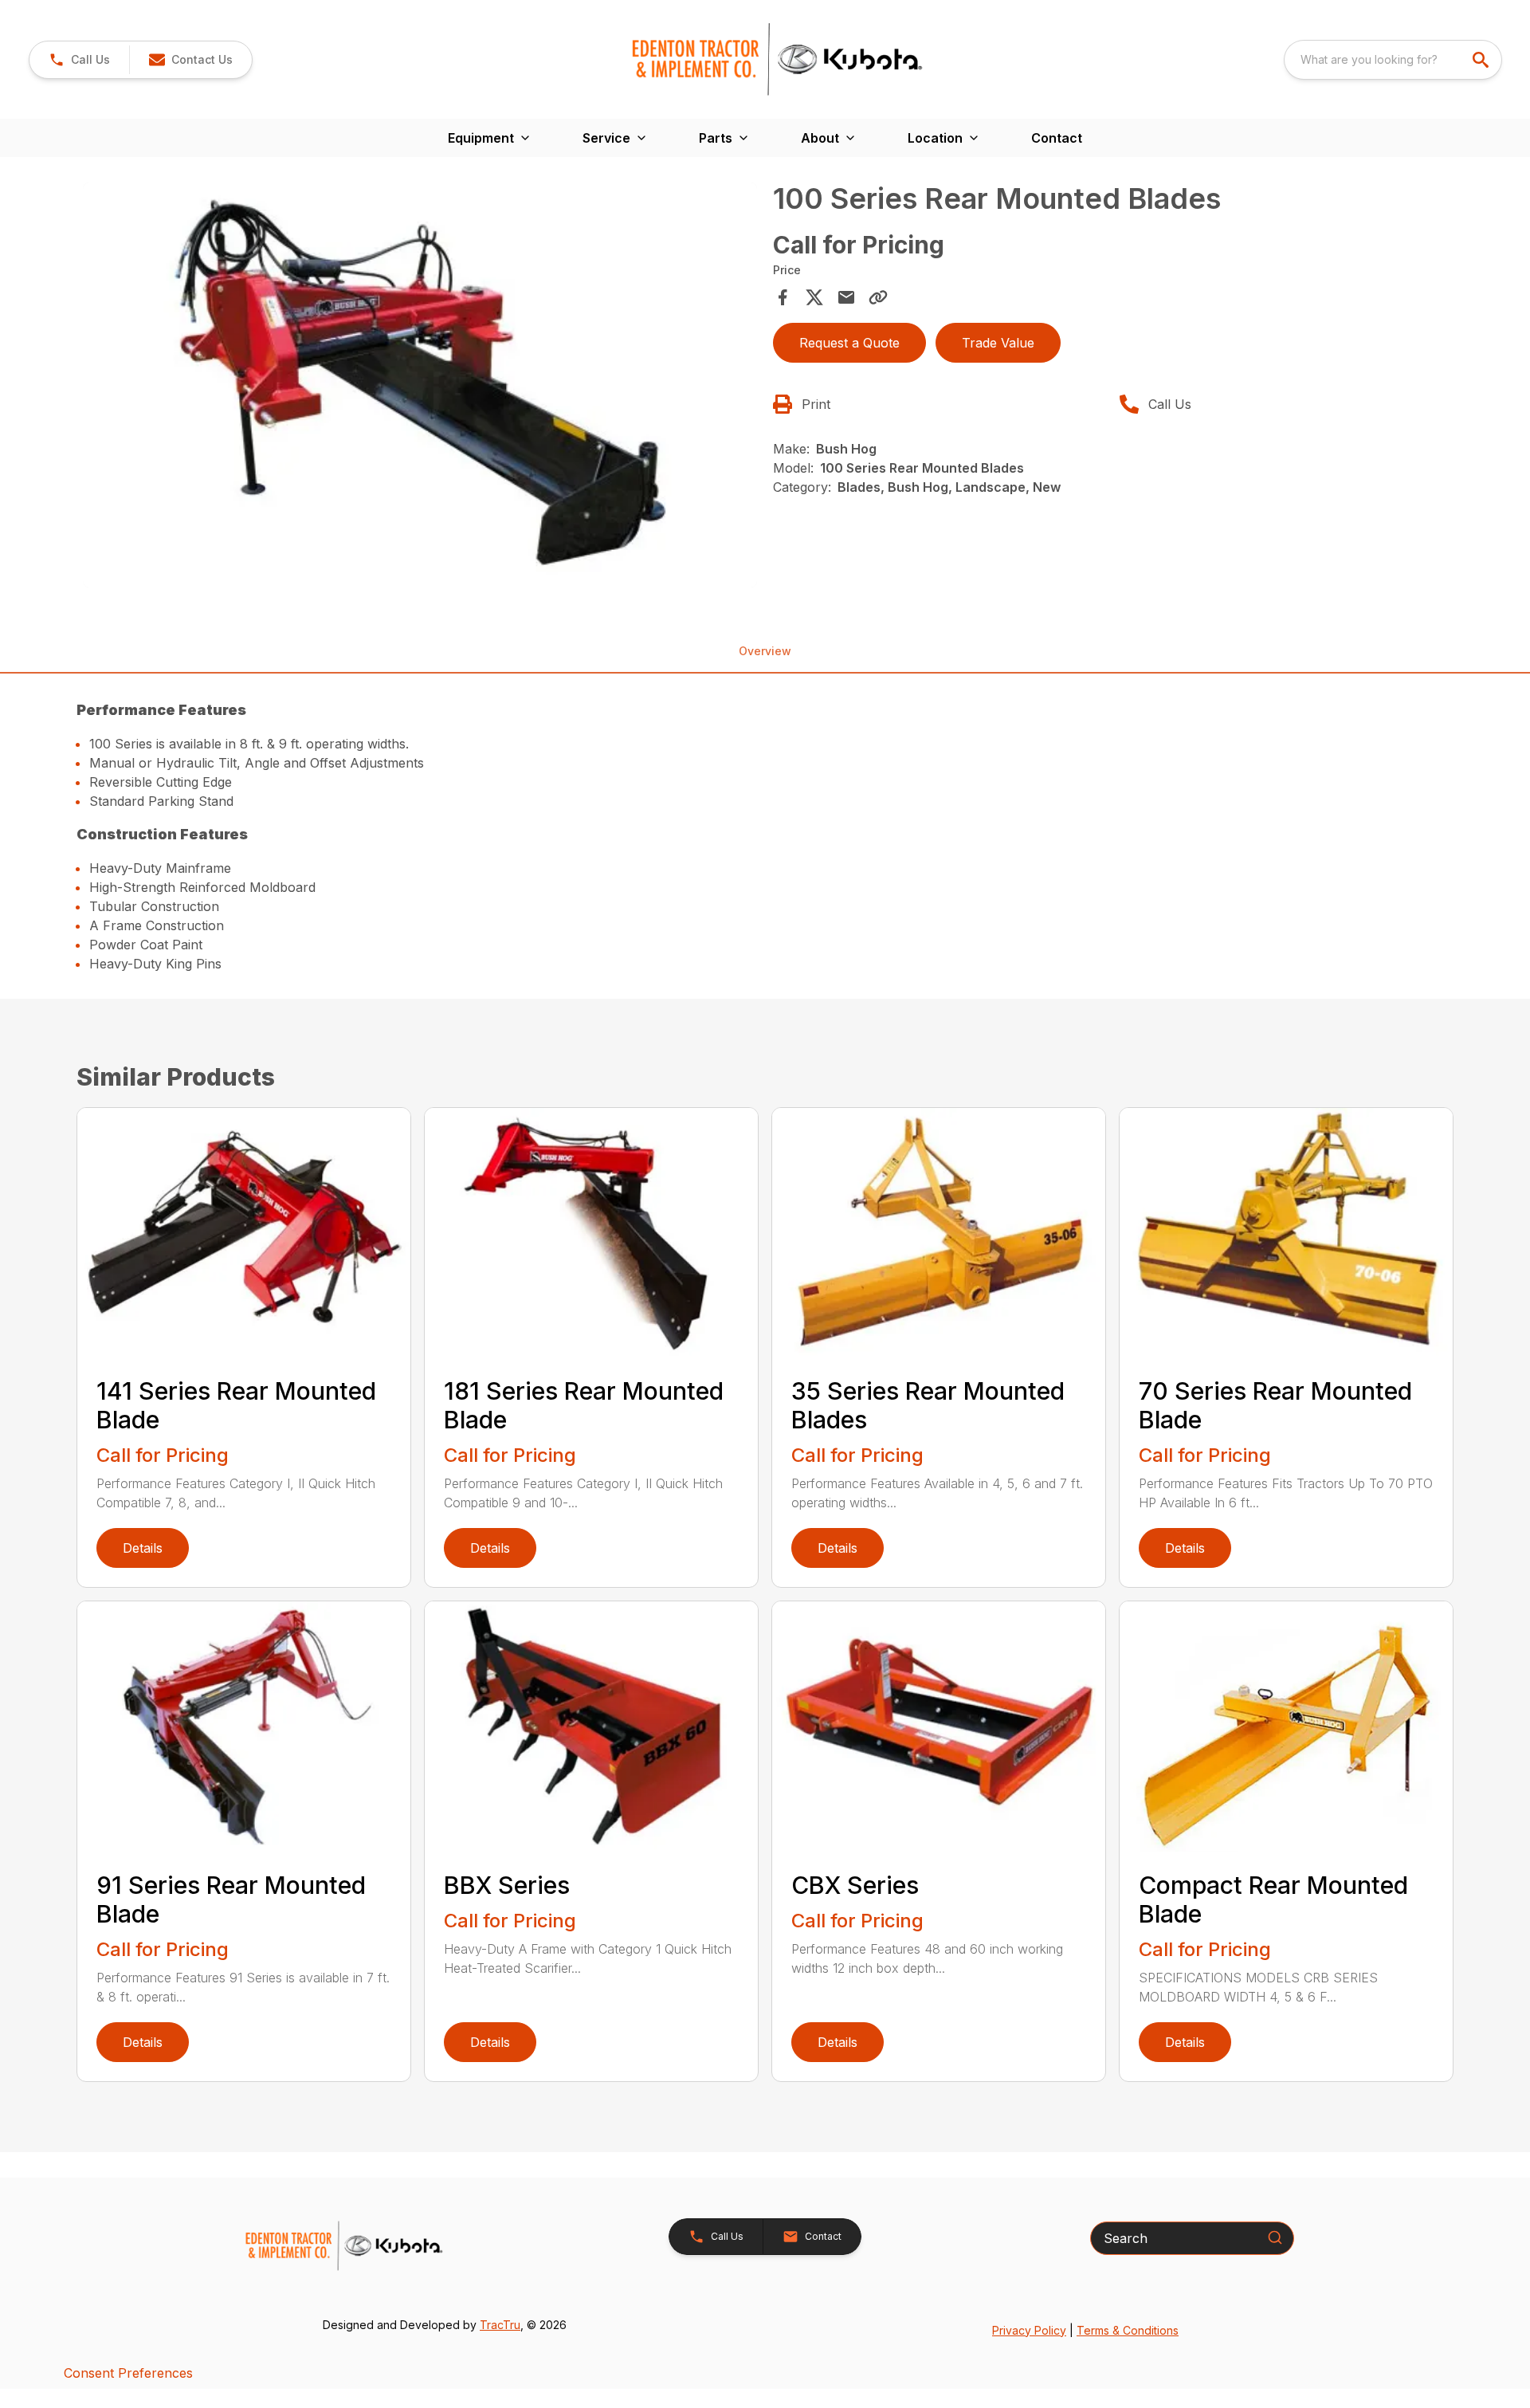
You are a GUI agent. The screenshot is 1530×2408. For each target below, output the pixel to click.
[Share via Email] (846, 297)
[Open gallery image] (420, 385)
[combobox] (1393, 60)
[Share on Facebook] (783, 297)
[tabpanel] (420, 387)
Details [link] (143, 1548)
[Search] (1275, 2237)
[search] (1482, 60)
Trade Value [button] (998, 343)
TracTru (500, 2325)
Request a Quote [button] (849, 343)
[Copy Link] (878, 297)
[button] (79, 60)
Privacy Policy (1029, 2330)
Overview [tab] (765, 651)
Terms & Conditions (1128, 2330)
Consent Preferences (128, 2373)
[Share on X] (814, 297)
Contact (1057, 138)
